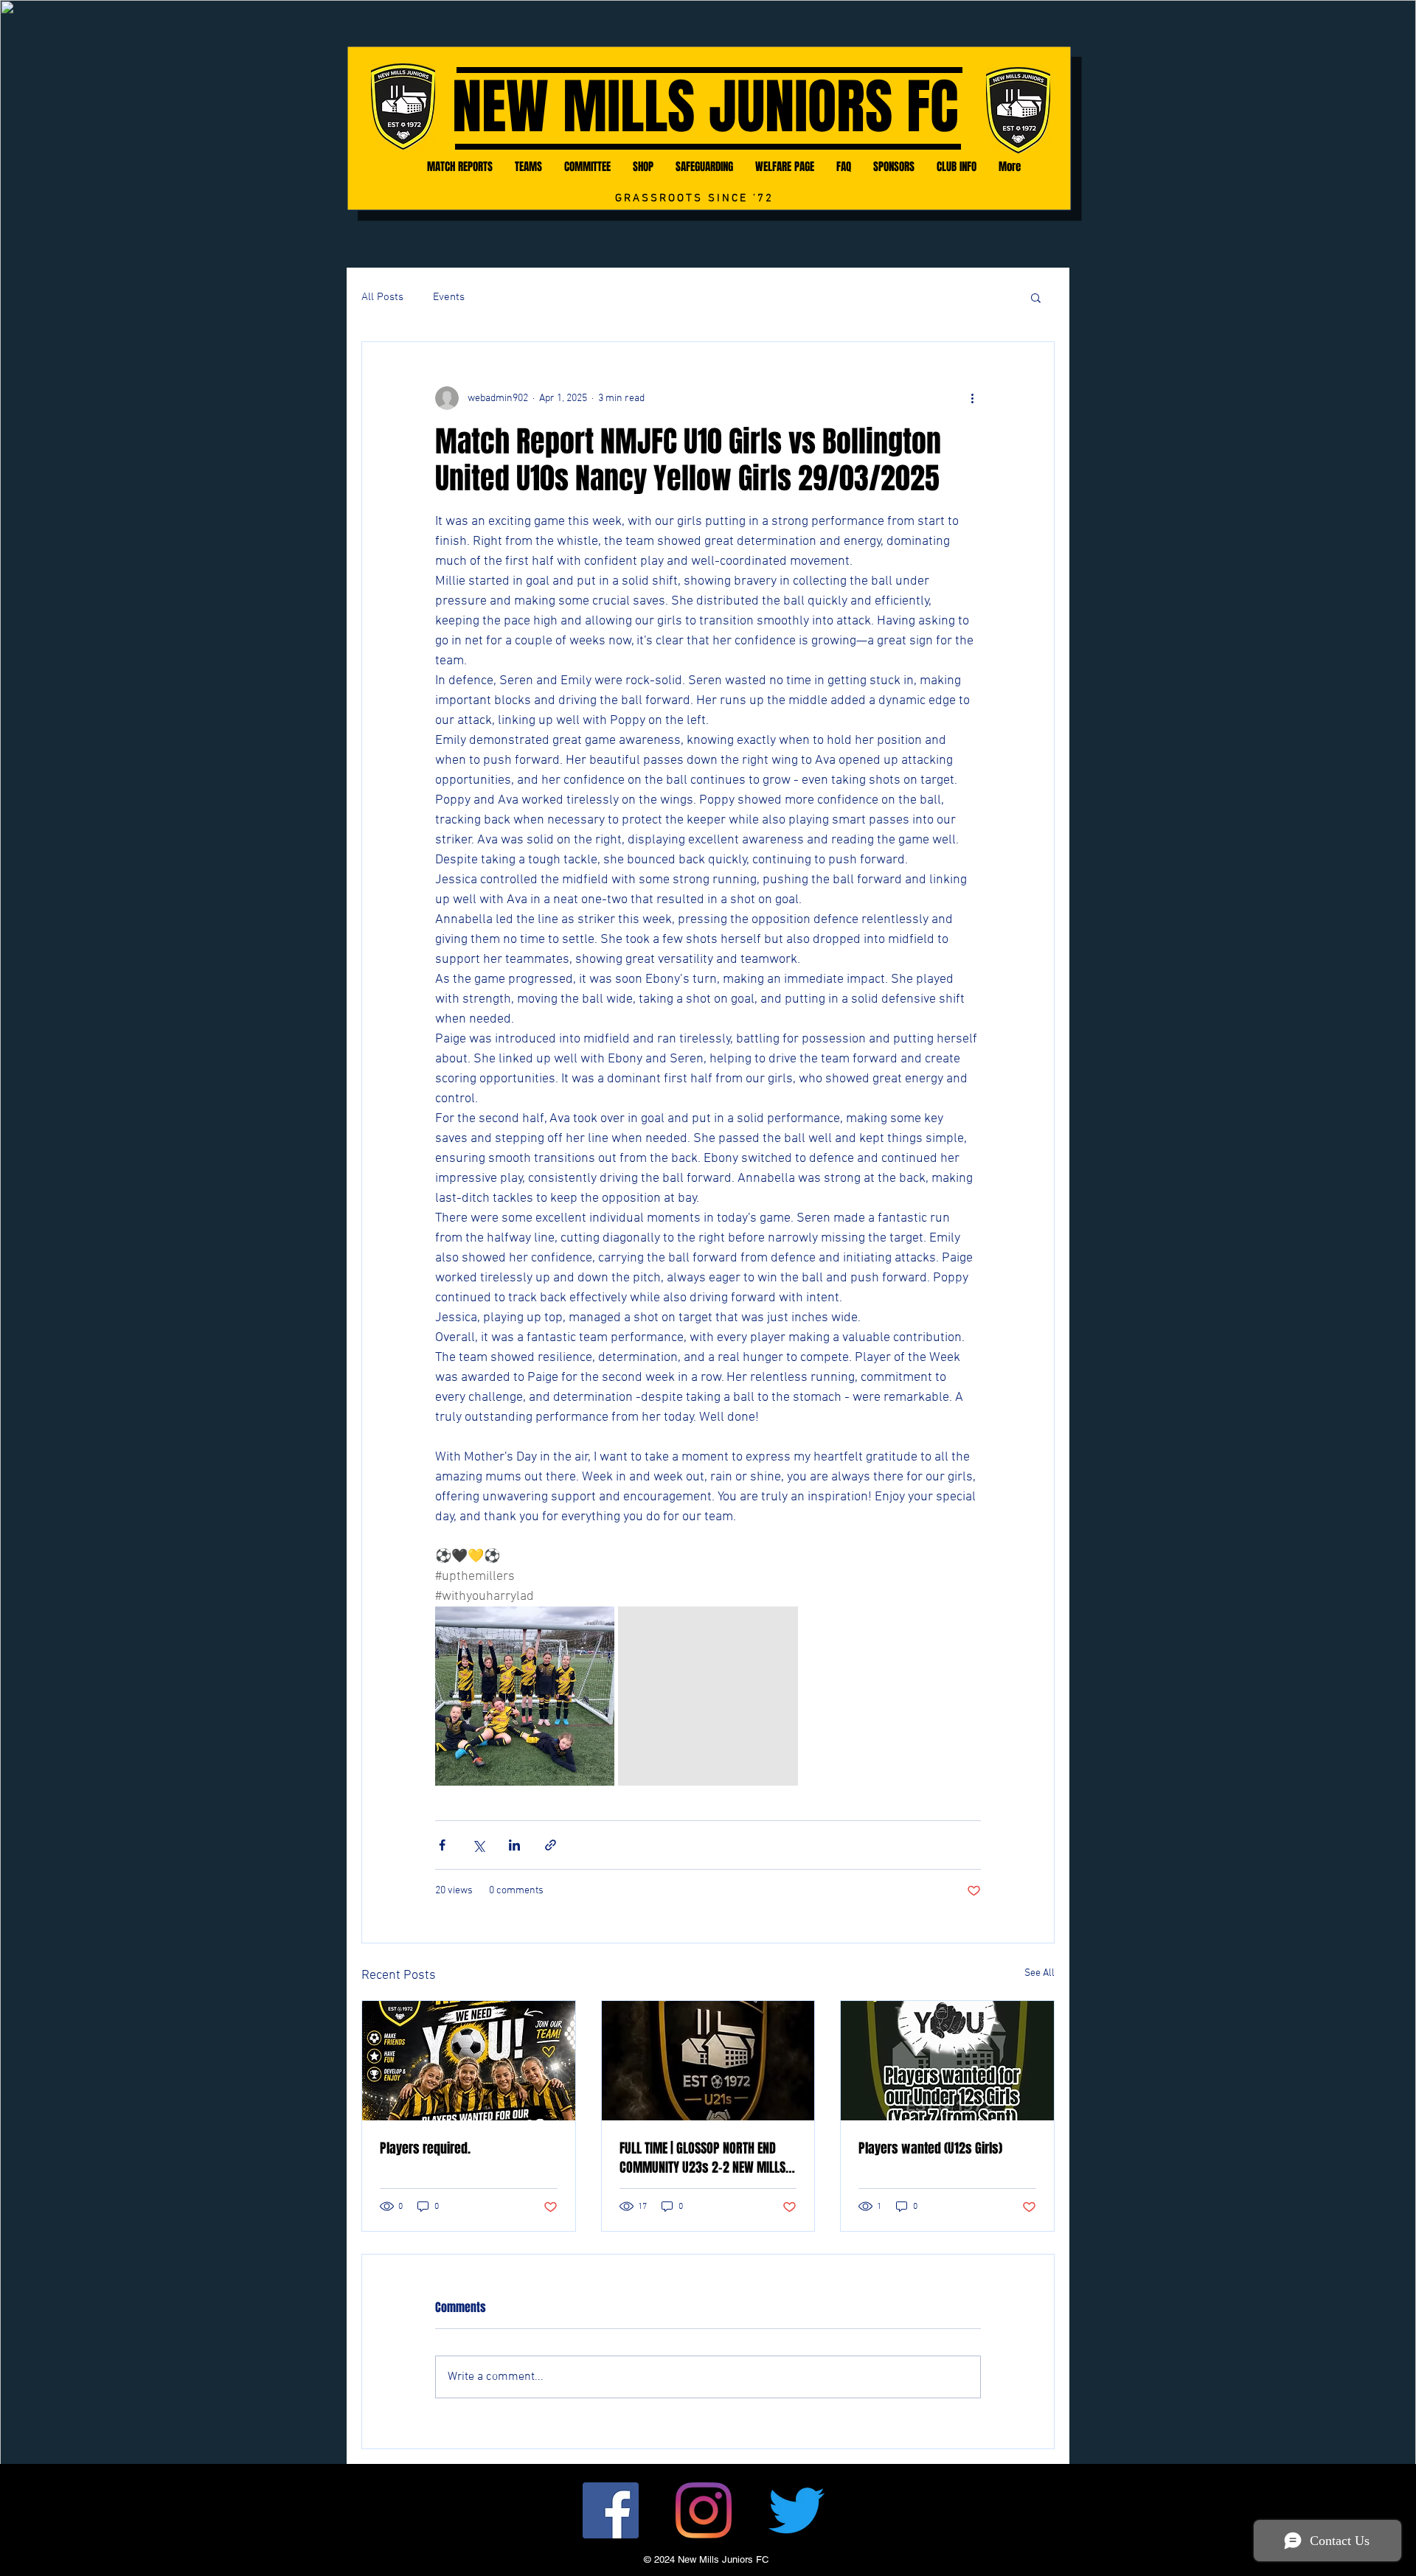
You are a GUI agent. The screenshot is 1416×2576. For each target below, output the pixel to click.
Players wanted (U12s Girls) (930, 2148)
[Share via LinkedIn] (514, 1845)
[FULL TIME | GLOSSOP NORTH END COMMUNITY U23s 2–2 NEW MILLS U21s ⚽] (708, 2061)
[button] (1036, 297)
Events (449, 297)
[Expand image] (525, 1696)
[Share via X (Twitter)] (478, 1845)
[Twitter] (796, 2510)
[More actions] (972, 398)
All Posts (382, 297)
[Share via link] (551, 1845)
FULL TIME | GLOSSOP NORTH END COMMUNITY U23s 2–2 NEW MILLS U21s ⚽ (702, 2158)
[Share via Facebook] (442, 1845)
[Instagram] (704, 2510)
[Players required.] (469, 2061)
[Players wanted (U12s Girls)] (947, 2061)
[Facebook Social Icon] (611, 2510)
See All (1040, 1973)
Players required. (425, 2148)
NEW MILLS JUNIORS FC (705, 107)
